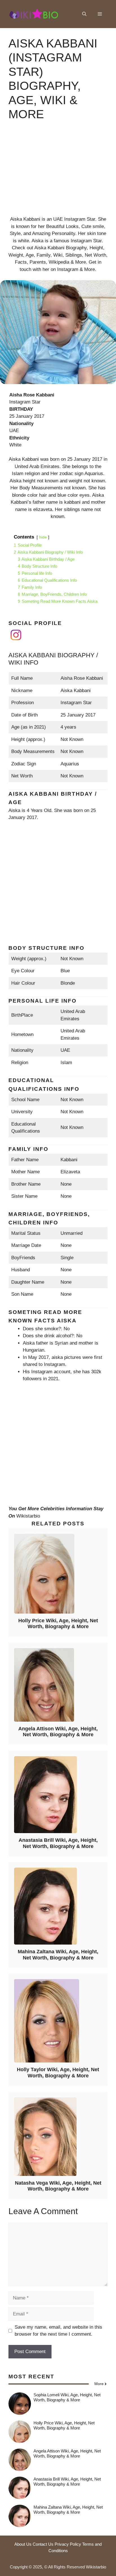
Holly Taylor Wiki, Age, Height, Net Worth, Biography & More (58, 2073)
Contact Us (43, 2544)
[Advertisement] (58, 173)
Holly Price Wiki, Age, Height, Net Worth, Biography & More (58, 1624)
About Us (23, 2544)
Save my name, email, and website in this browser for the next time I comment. (58, 2331)
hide (43, 537)
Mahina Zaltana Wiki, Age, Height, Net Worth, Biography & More (58, 1955)
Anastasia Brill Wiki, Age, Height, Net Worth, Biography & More (58, 1843)
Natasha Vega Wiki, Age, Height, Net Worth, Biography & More (58, 2186)
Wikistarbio (28, 1516)
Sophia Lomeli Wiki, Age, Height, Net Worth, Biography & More (67, 2397)
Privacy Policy (68, 2544)
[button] (84, 14)
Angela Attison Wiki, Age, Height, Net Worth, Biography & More (58, 1732)
